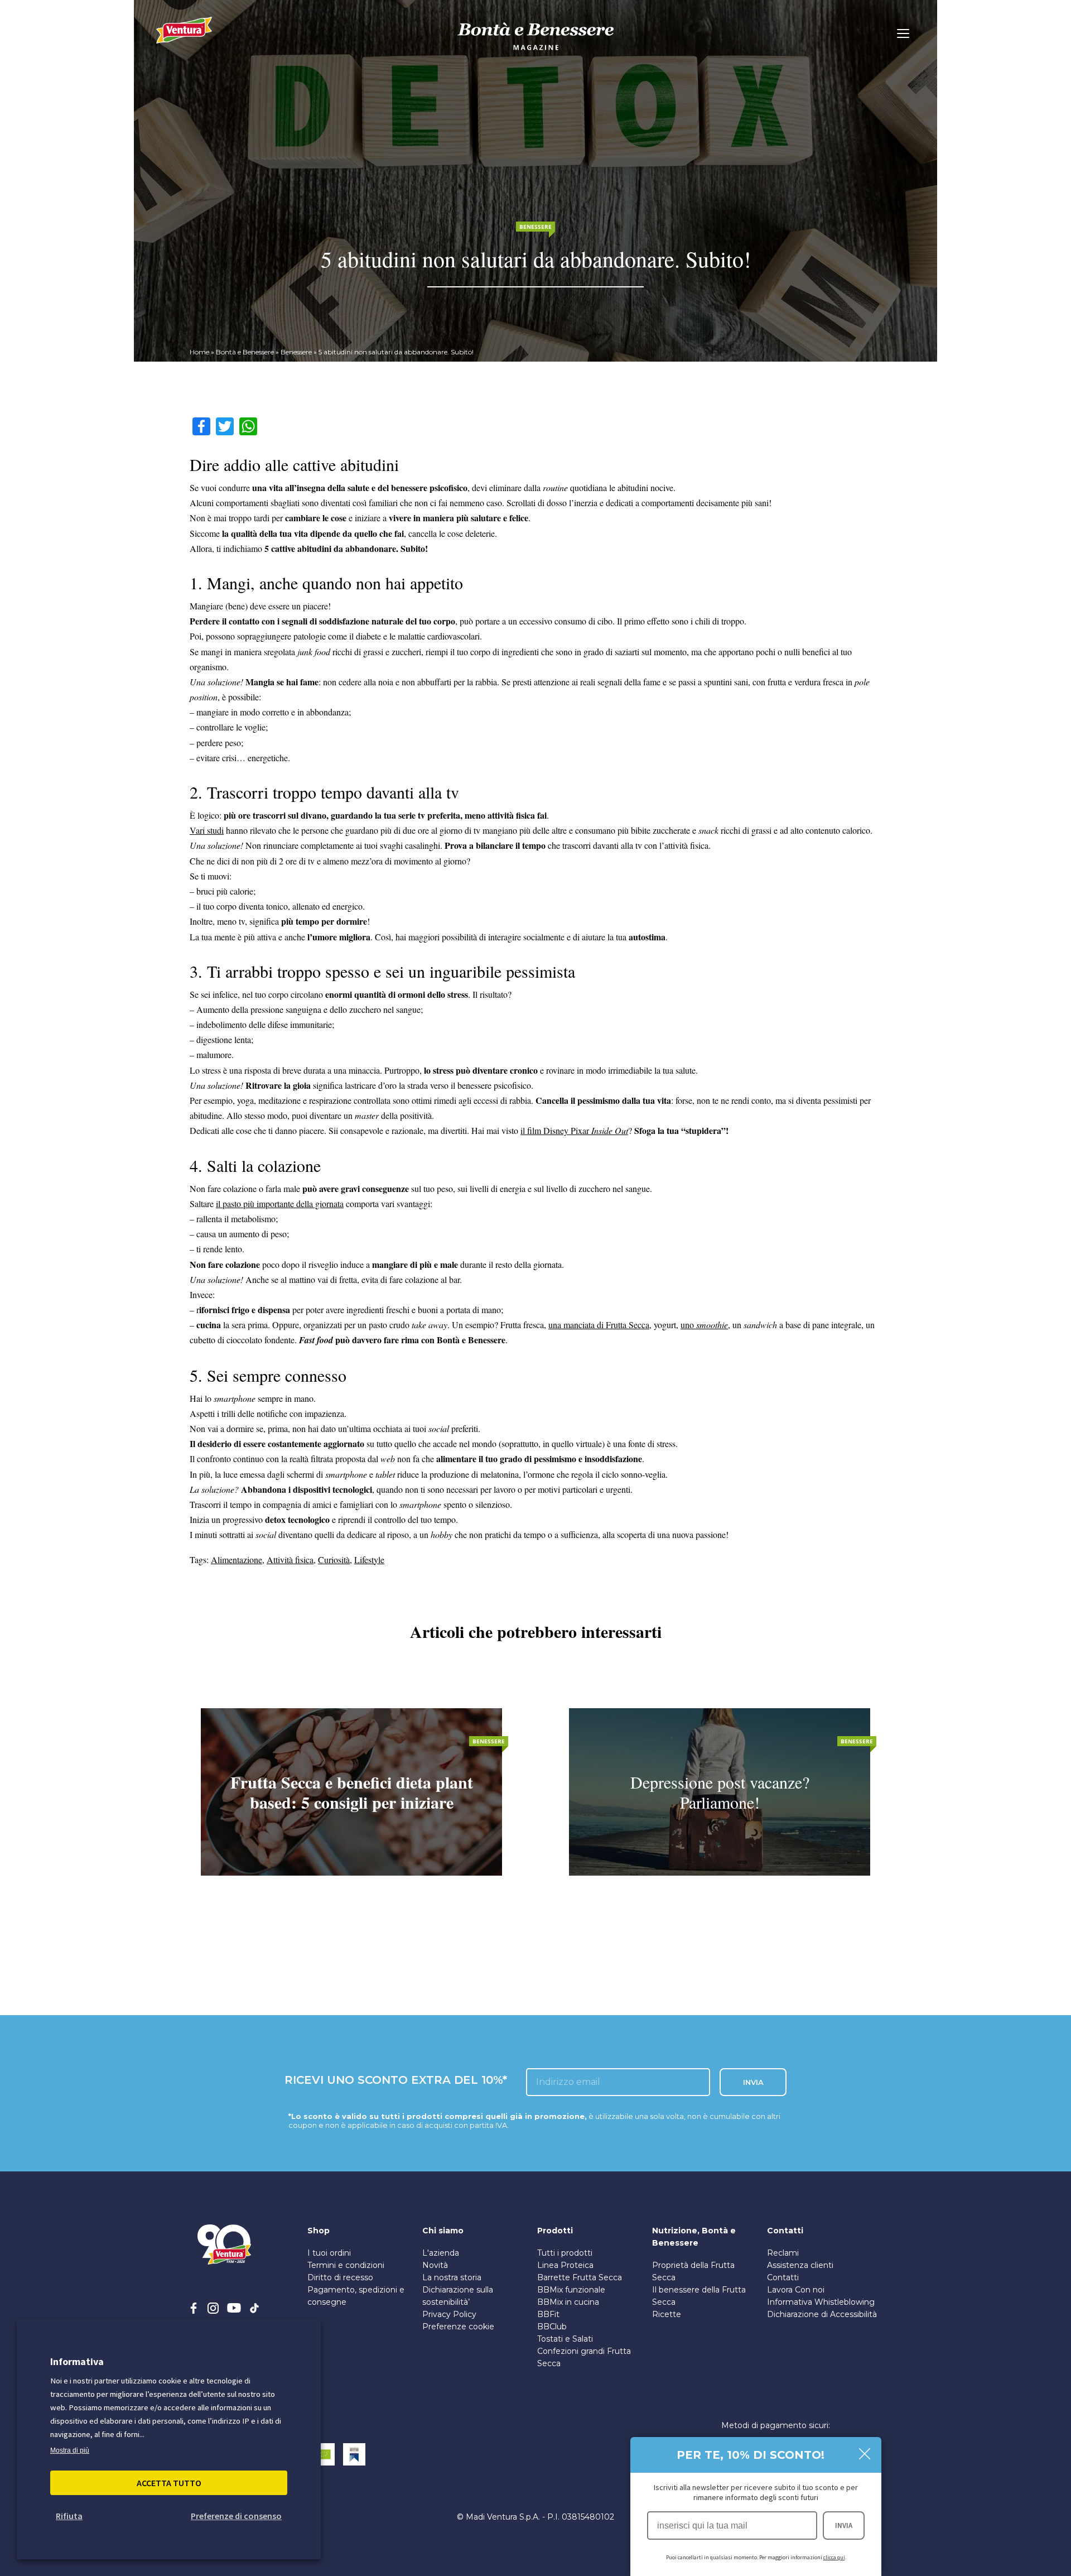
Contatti (783, 2277)
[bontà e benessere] (535, 52)
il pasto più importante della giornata (280, 1203)
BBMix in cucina (568, 2302)
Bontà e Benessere (245, 352)
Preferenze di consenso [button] (236, 2516)
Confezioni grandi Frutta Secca (584, 2357)
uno (704, 1325)
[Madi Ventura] (184, 36)
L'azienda (441, 2253)
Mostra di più (70, 2450)
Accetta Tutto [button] (169, 2483)
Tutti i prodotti (565, 2253)
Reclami (783, 2253)
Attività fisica (290, 1559)
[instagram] (213, 2308)
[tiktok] (254, 2308)
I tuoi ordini (329, 2253)
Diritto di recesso (340, 2277)
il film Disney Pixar (574, 1130)
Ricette (667, 2314)
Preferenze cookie (458, 2327)
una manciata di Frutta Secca (599, 1325)
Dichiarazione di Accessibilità (822, 2314)
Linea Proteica (565, 2265)
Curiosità (334, 1559)
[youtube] (234, 2308)
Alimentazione (237, 1559)
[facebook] (194, 2308)
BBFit (548, 2314)
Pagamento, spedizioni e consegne (356, 2296)
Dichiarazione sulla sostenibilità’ (458, 2296)
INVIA (844, 2525)
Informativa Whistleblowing (821, 2302)
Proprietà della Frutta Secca (693, 2271)
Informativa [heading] (77, 2361)
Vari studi (207, 830)
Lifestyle (369, 1559)
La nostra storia (452, 2277)
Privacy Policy (449, 2314)
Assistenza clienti (800, 2265)
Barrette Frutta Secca (580, 2277)
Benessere (296, 352)
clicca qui (834, 2557)
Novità (435, 2265)
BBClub (552, 2327)
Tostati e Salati (565, 2339)
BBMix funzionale (571, 2290)
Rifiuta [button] (69, 2516)
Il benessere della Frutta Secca (699, 2296)
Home (199, 352)
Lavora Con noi (796, 2290)
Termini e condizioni (346, 2265)
